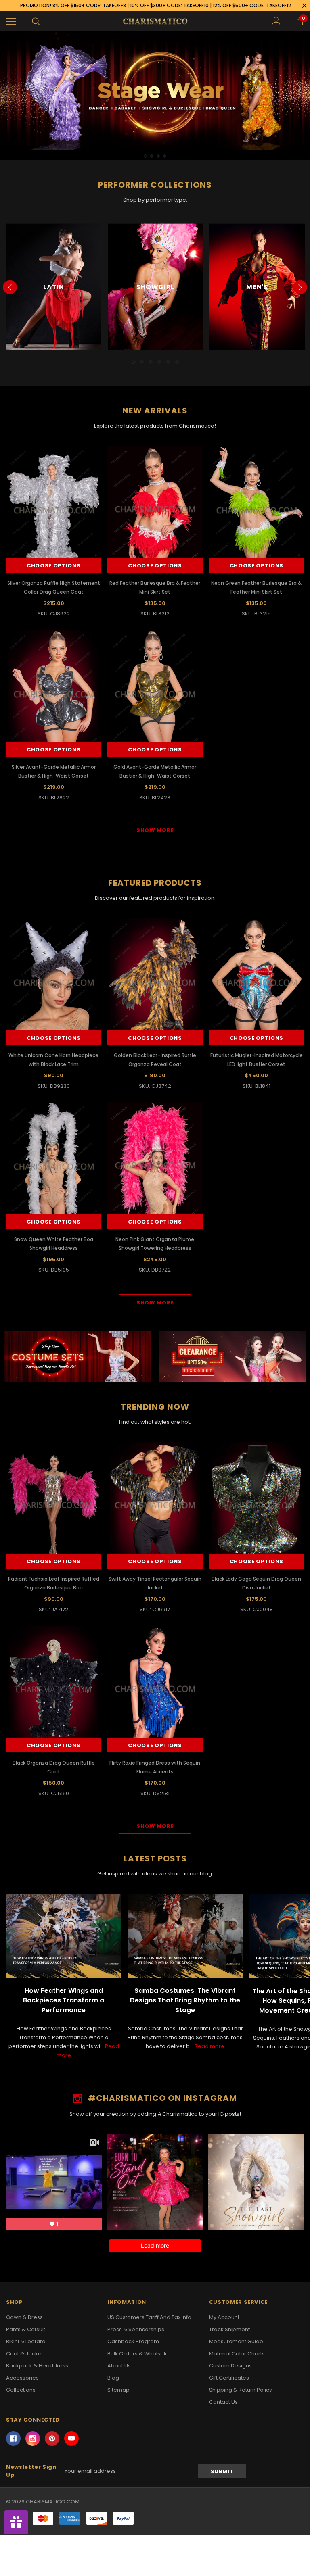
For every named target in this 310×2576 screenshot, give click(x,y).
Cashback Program (133, 2341)
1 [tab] (145, 156)
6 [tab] (177, 362)
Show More (155, 830)
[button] (78, 1356)
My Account (224, 2317)
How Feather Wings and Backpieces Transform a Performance (64, 2000)
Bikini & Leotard (26, 2341)
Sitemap (118, 2390)
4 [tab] (165, 156)
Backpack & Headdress (37, 2366)
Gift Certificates (229, 2378)
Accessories (22, 2378)
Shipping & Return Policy (241, 2390)
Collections (21, 2390)
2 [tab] (152, 156)
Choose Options (53, 566)
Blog (113, 2378)
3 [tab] (158, 156)
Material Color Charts (237, 2354)
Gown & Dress (24, 2317)
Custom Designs (230, 2366)
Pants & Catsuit (26, 2329)
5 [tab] (168, 362)
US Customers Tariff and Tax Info (149, 2317)
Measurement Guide (236, 2341)
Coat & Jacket (25, 2354)
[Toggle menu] (11, 21)
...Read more (208, 2046)
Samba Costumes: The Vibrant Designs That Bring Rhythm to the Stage (185, 2000)
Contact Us (223, 2402)
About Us (119, 2366)
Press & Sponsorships (136, 2329)
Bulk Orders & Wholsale (138, 2354)
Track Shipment (229, 2329)
